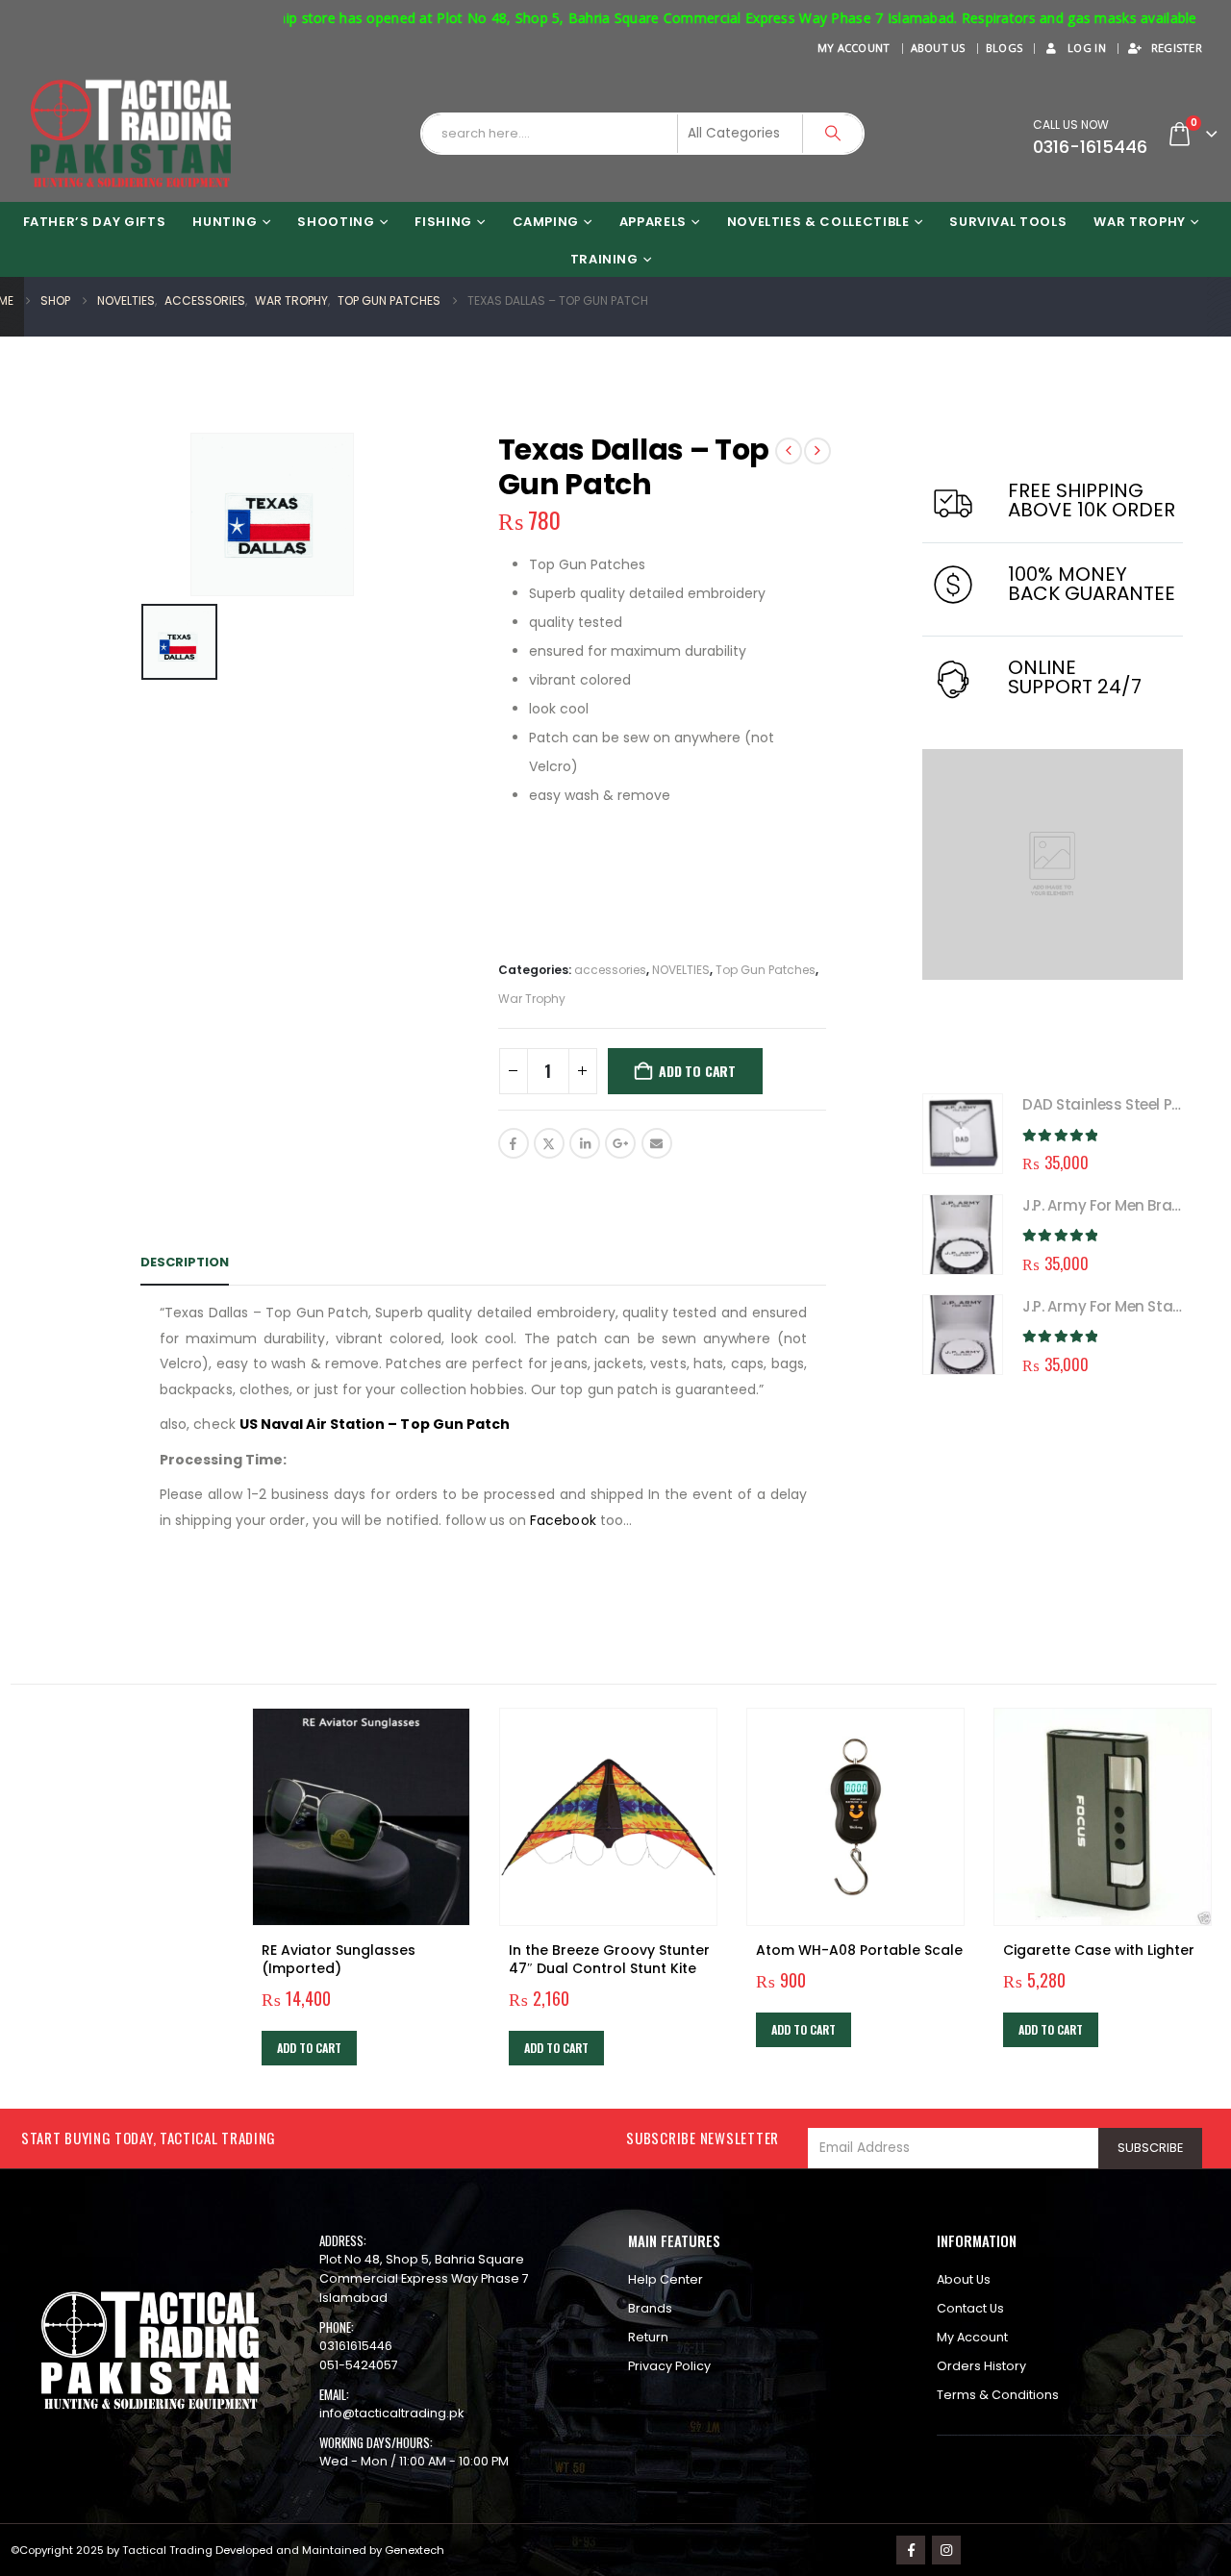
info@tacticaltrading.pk (391, 2413)
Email (657, 1143)
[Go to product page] (963, 1134)
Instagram (946, 2550)
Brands (650, 2308)
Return (648, 2337)
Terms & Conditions (998, 2395)
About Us (938, 48)
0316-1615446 (1090, 147)
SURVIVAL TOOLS (1008, 222)
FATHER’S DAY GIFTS (95, 222)
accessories (610, 970)
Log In (1087, 48)
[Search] (833, 134)
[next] (817, 451)
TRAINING (604, 259)
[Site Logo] (131, 134)
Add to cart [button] (309, 2048)
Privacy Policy (669, 2366)
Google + (620, 1143)
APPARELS (653, 222)
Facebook (514, 1143)
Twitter (549, 1143)
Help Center (666, 2279)
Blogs (1004, 48)
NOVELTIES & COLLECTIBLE (818, 222)
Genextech (415, 2550)
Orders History (981, 2366)
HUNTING (225, 222)
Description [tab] (185, 1262)
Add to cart (697, 1071)
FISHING (443, 222)
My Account (854, 48)
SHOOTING (336, 222)
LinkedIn (585, 1143)
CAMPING (546, 222)
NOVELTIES (681, 970)
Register (1177, 48)
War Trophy (1140, 222)
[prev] (789, 451)
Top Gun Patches (766, 970)
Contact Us (970, 2308)
